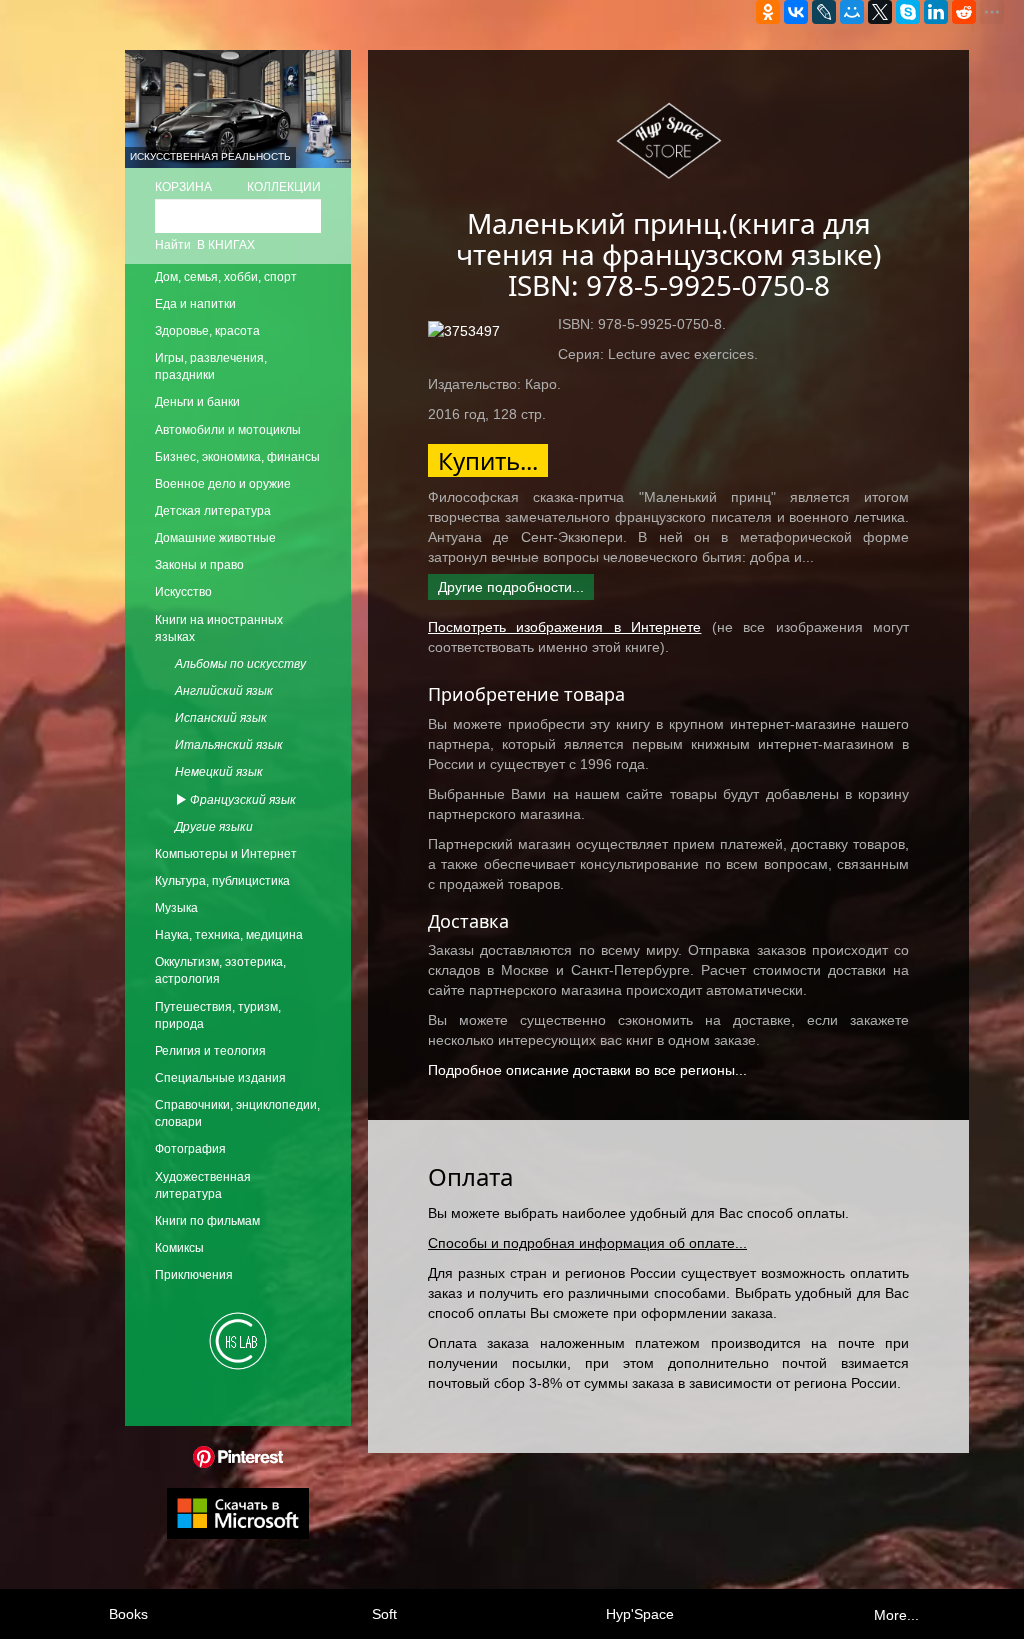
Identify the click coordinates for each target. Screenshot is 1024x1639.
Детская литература (213, 511)
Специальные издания (220, 1078)
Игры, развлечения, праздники (211, 366)
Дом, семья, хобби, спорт (226, 277)
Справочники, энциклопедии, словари (237, 1113)
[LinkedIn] (936, 12)
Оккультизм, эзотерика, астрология (220, 970)
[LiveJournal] (824, 12)
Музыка (176, 908)
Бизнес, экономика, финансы (237, 457)
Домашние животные (215, 538)
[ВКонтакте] (796, 12)
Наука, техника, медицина (229, 935)
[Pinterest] (238, 1456)
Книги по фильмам (207, 1221)
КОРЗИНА (183, 187)
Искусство (183, 592)
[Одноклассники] (768, 12)
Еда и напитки (195, 304)
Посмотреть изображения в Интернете (564, 627)
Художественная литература (203, 1185)
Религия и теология (210, 1051)
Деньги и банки (197, 402)
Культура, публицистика (222, 881)
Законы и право (199, 565)
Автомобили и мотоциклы (228, 430)
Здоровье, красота (207, 331)
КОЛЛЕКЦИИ (284, 187)
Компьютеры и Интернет (226, 854)
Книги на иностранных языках (219, 628)
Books (128, 1614)
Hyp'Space (640, 1614)
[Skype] (908, 12)
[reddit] (964, 12)
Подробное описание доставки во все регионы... (587, 1070)
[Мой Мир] (852, 12)
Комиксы (179, 1248)
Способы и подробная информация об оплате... (587, 1243)
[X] (880, 12)
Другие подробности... (511, 587)
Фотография (190, 1149)
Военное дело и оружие (223, 484)
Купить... (488, 460)
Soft (384, 1614)
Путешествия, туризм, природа (218, 1015)
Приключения (194, 1275)
